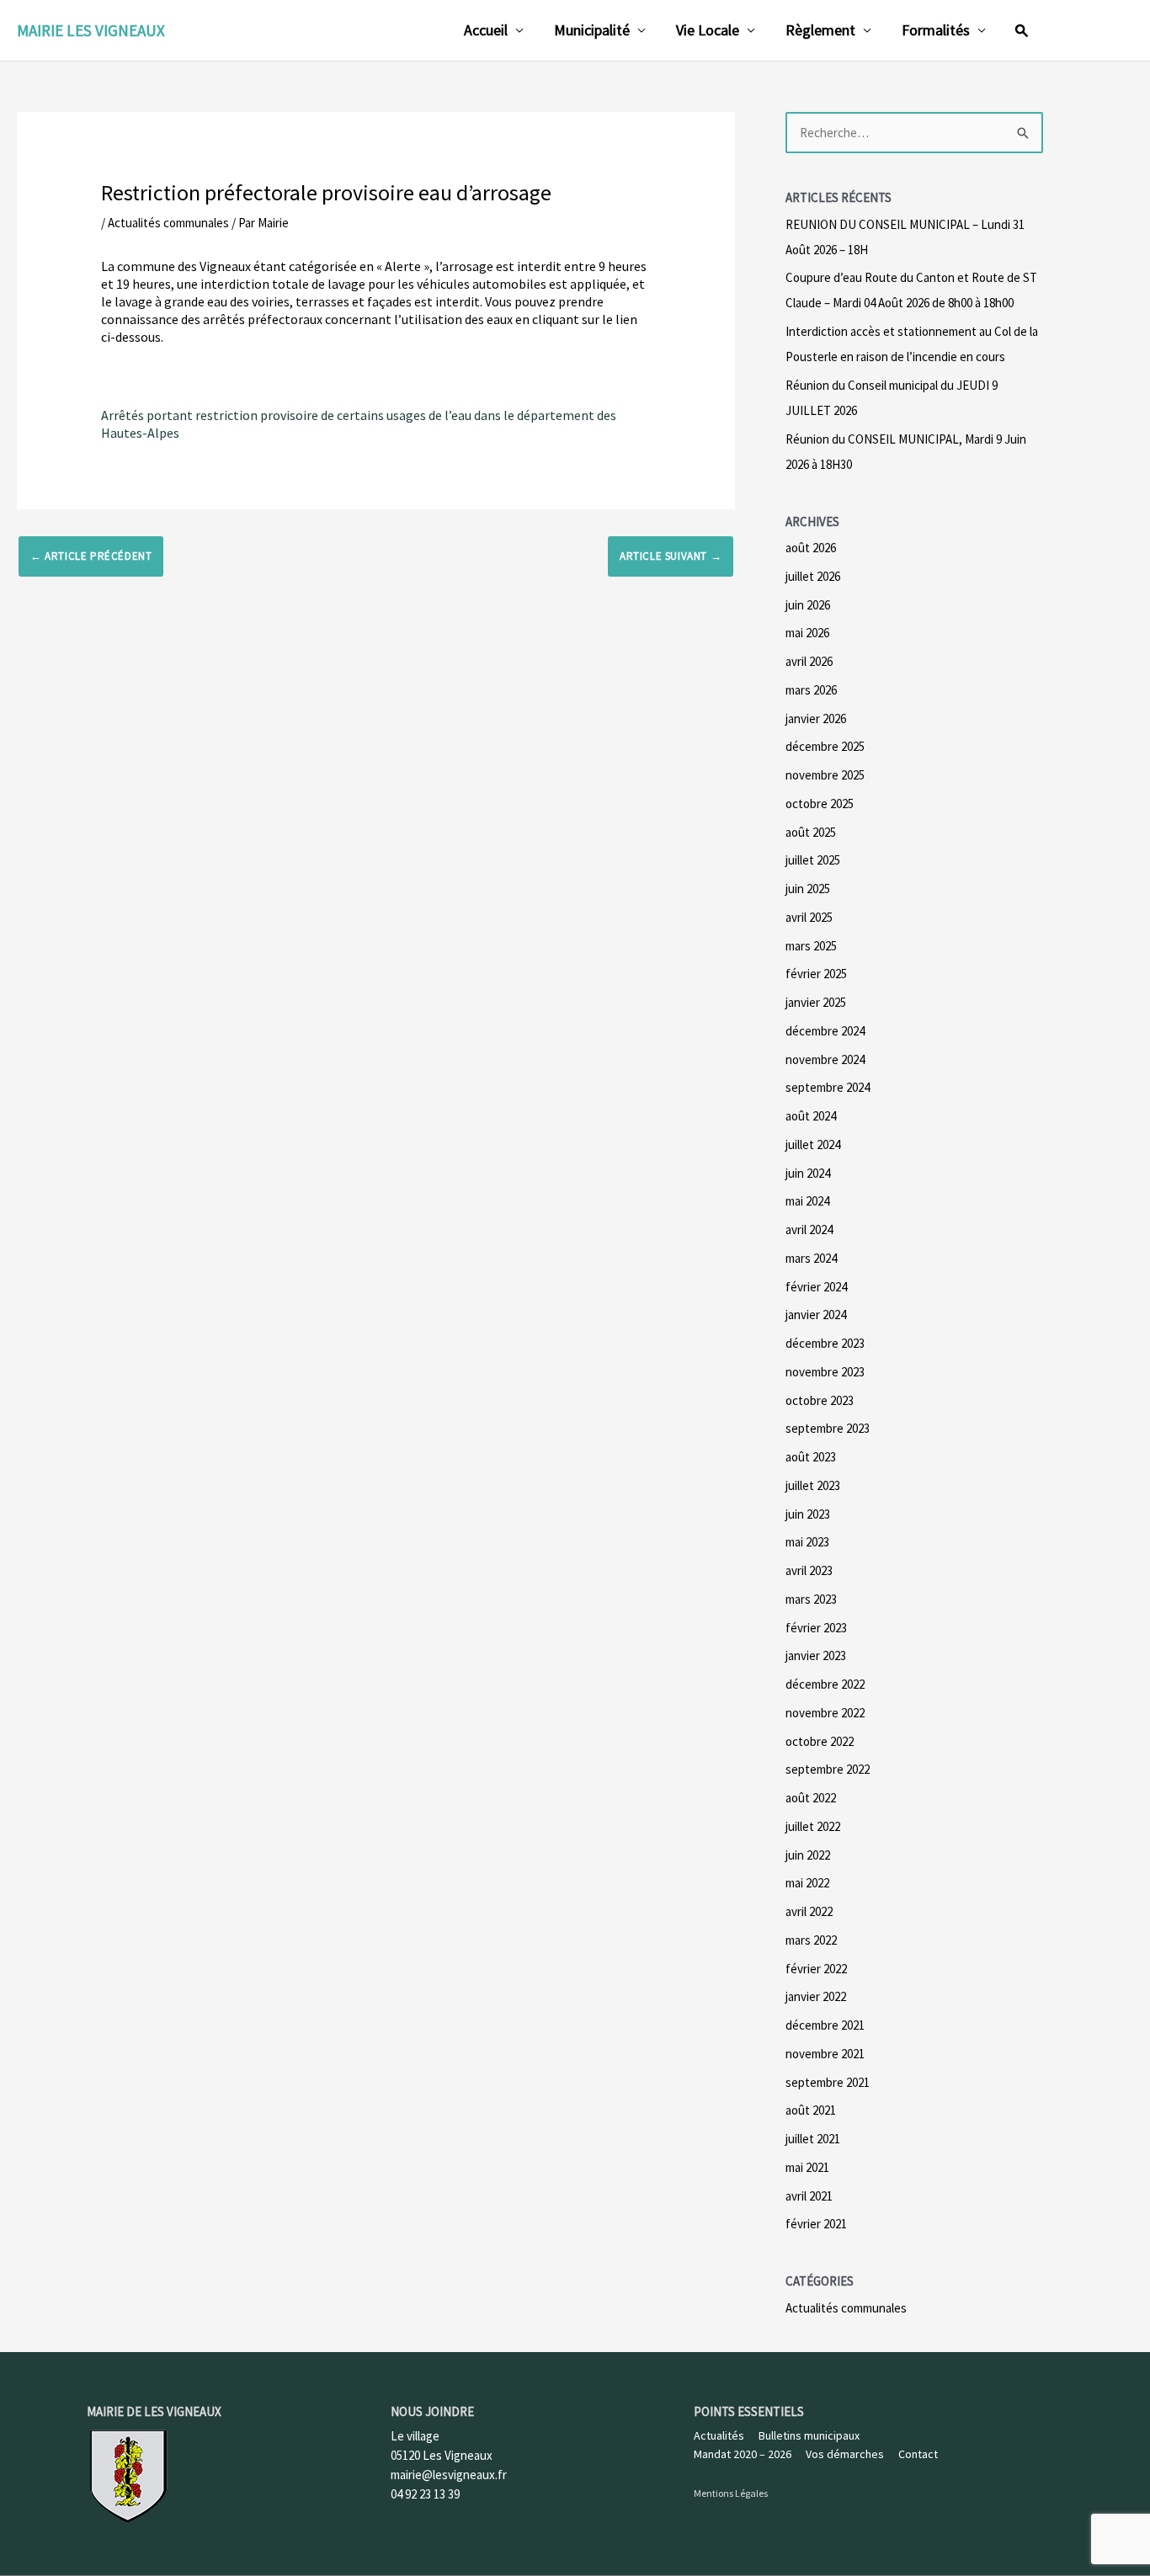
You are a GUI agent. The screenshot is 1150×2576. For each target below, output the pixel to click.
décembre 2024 (825, 1031)
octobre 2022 (820, 1741)
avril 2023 (809, 1570)
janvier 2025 (816, 1002)
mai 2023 (807, 1542)
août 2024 (811, 1116)
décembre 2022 (825, 1684)
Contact (918, 2454)
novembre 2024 (825, 1059)
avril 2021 (809, 2196)
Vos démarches (845, 2454)
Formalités (936, 30)
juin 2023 (808, 1514)
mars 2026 (811, 690)
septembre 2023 (828, 1428)
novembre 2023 (825, 1372)
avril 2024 (809, 1229)
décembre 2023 (825, 1343)
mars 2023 (811, 1599)
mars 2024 (811, 1258)
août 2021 (811, 2110)
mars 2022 (811, 1940)
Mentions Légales (731, 2493)
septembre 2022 (828, 1769)
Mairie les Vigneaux (91, 30)
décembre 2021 (825, 2025)
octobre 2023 (820, 1400)
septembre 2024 (828, 1087)
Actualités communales (168, 223)
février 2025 (816, 974)
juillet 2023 (813, 1485)
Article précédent (91, 556)
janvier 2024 (816, 1315)
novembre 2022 (825, 1713)
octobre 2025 (820, 804)
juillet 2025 (813, 860)
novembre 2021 (825, 2054)
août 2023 (811, 1457)
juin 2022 (808, 1855)
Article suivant (671, 556)
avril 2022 (809, 1911)
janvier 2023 (816, 1655)
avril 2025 (809, 917)
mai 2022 (807, 1883)
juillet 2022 (813, 1826)
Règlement (820, 30)
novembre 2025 (825, 775)
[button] (1022, 30)
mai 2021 (807, 2167)
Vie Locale (708, 30)
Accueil (486, 30)
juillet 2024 (813, 1144)
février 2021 (816, 2224)
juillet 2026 (813, 576)
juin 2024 (808, 1173)
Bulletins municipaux (809, 2435)
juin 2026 (808, 605)
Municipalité (592, 30)
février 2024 (816, 1287)
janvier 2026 (816, 719)
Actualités (719, 2435)
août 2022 (811, 1798)
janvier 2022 (816, 1996)
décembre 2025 (825, 746)
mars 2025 (811, 946)
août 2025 (811, 832)
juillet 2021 (813, 2139)
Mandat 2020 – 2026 (743, 2454)
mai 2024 (807, 1201)
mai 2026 (807, 633)
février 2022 (816, 1969)
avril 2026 (809, 661)
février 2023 (816, 1628)
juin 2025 (808, 889)
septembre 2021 (828, 2082)
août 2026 (811, 548)
